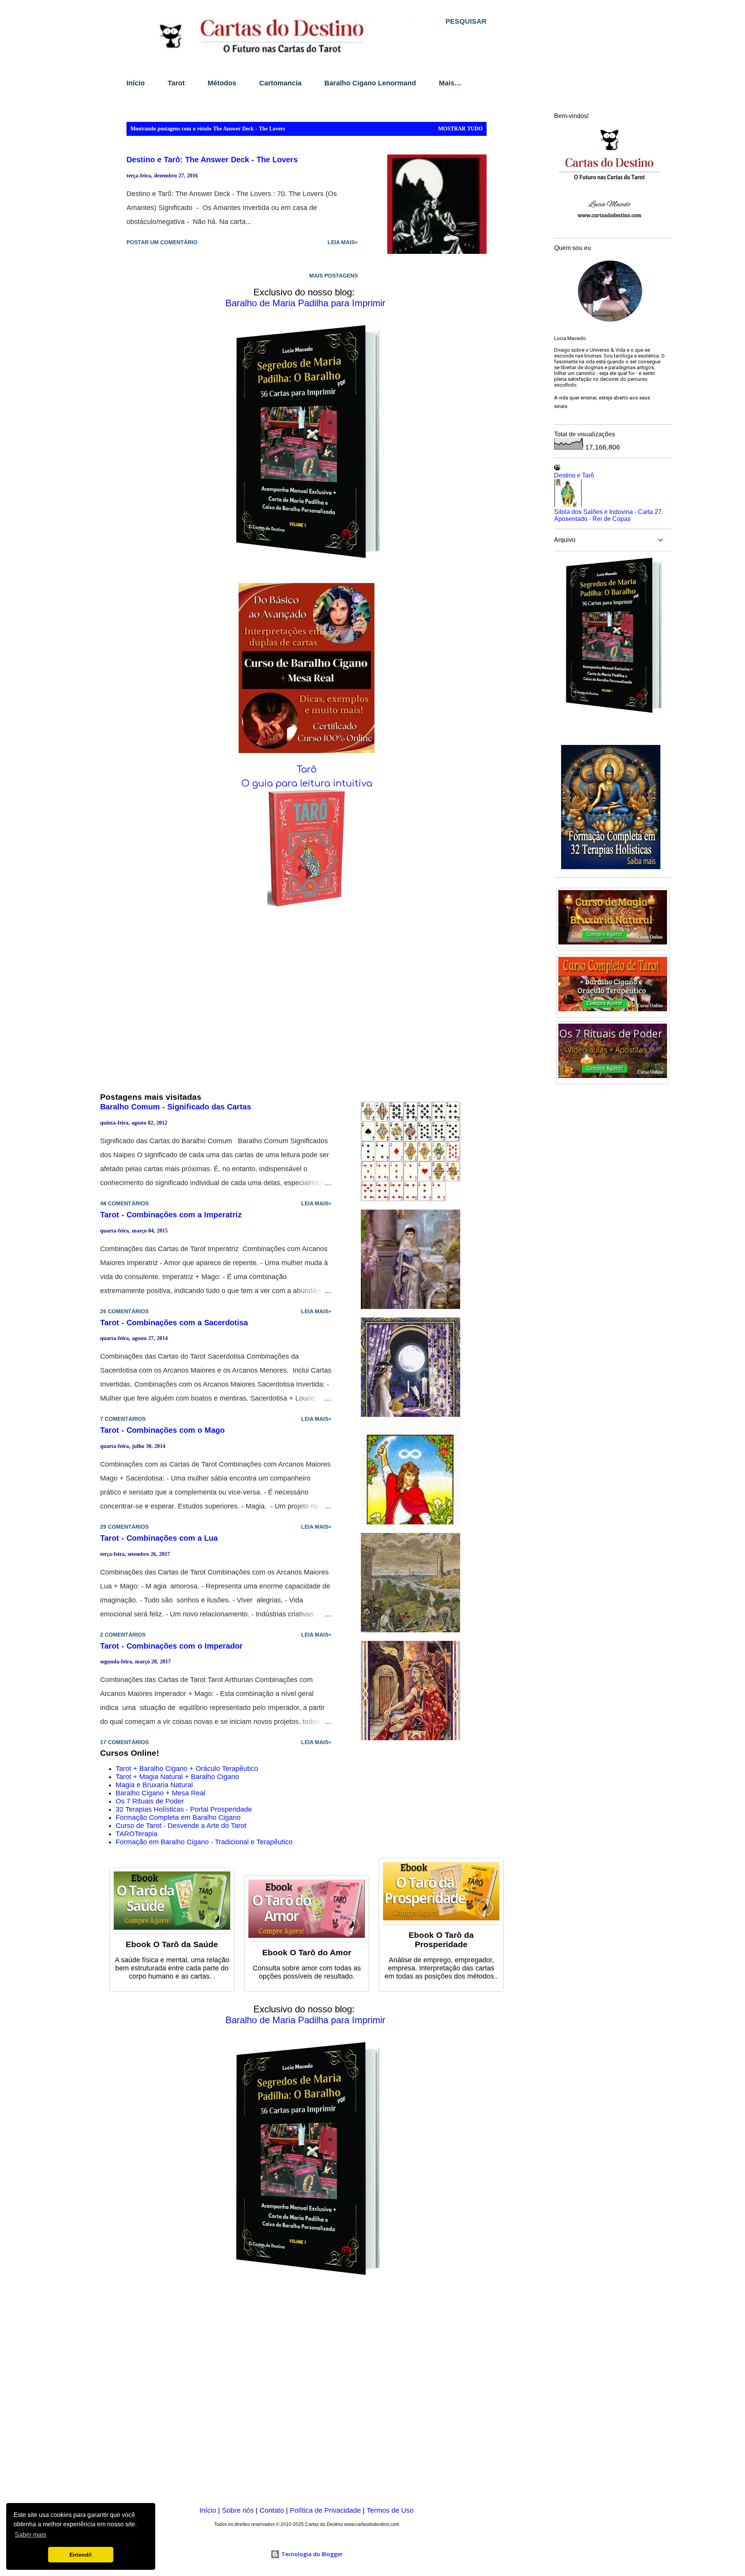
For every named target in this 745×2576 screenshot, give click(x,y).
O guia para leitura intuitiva (307, 784)
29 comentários (124, 1527)
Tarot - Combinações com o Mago (162, 1430)
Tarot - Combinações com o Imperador (171, 1646)
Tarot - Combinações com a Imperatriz (171, 1215)
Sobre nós (238, 2510)
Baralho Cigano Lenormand (370, 83)
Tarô (307, 770)
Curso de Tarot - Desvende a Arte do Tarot (181, 1826)
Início (136, 83)
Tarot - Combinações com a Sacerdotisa (174, 1323)
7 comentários (123, 1419)
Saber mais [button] (30, 2535)
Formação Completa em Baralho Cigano (178, 1817)
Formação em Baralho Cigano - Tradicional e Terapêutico (204, 1842)
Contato (272, 2510)
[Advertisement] (307, 2396)
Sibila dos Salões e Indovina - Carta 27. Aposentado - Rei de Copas (609, 515)
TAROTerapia (137, 1834)
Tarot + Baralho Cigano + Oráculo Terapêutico (187, 1769)
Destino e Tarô (574, 475)
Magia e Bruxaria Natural (154, 1785)
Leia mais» (343, 242)
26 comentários (124, 1311)
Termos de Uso (390, 2510)
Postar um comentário (162, 242)
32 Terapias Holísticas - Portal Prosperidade (184, 1809)
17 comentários (124, 1742)
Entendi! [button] (81, 2555)
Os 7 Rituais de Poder (150, 1801)
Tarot (176, 83)
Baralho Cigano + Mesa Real (160, 1793)
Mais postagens (334, 276)
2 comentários (123, 1635)
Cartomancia (280, 83)
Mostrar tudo (460, 129)
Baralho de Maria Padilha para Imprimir (305, 303)
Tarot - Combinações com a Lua (159, 1538)
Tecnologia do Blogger (311, 2554)
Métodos (222, 83)
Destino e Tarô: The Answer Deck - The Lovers (212, 160)
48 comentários (124, 1203)
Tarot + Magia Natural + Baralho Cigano (177, 1777)
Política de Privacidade (325, 2510)
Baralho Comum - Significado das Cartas (176, 1107)
